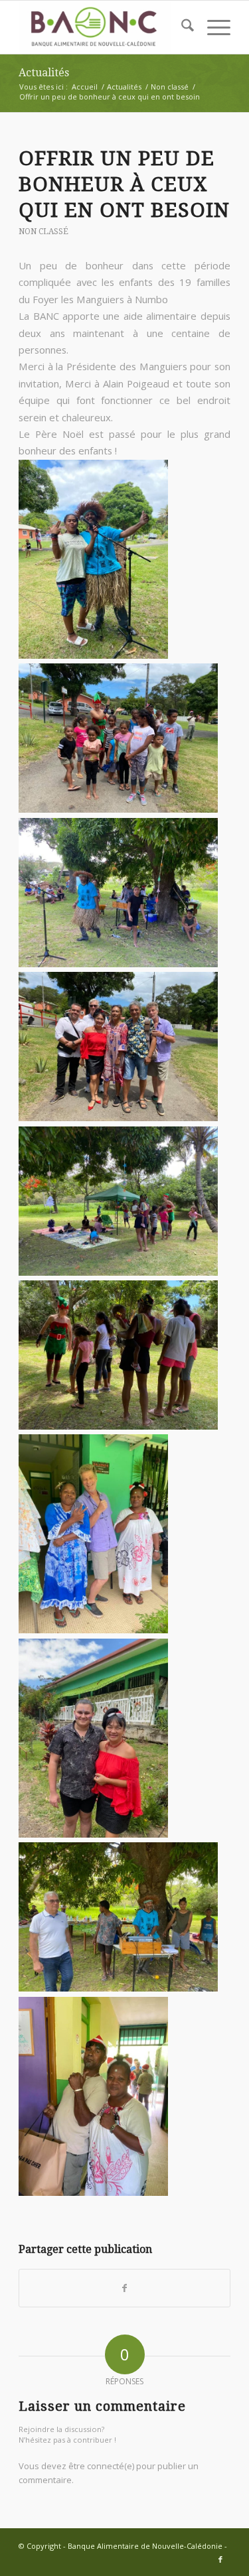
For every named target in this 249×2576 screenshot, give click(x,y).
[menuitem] (181, 27)
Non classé (43, 232)
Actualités (44, 73)
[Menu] (212, 27)
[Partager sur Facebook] (124, 2288)
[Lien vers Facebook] (220, 2559)
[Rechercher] (181, 27)
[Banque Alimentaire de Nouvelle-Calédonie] (103, 27)
